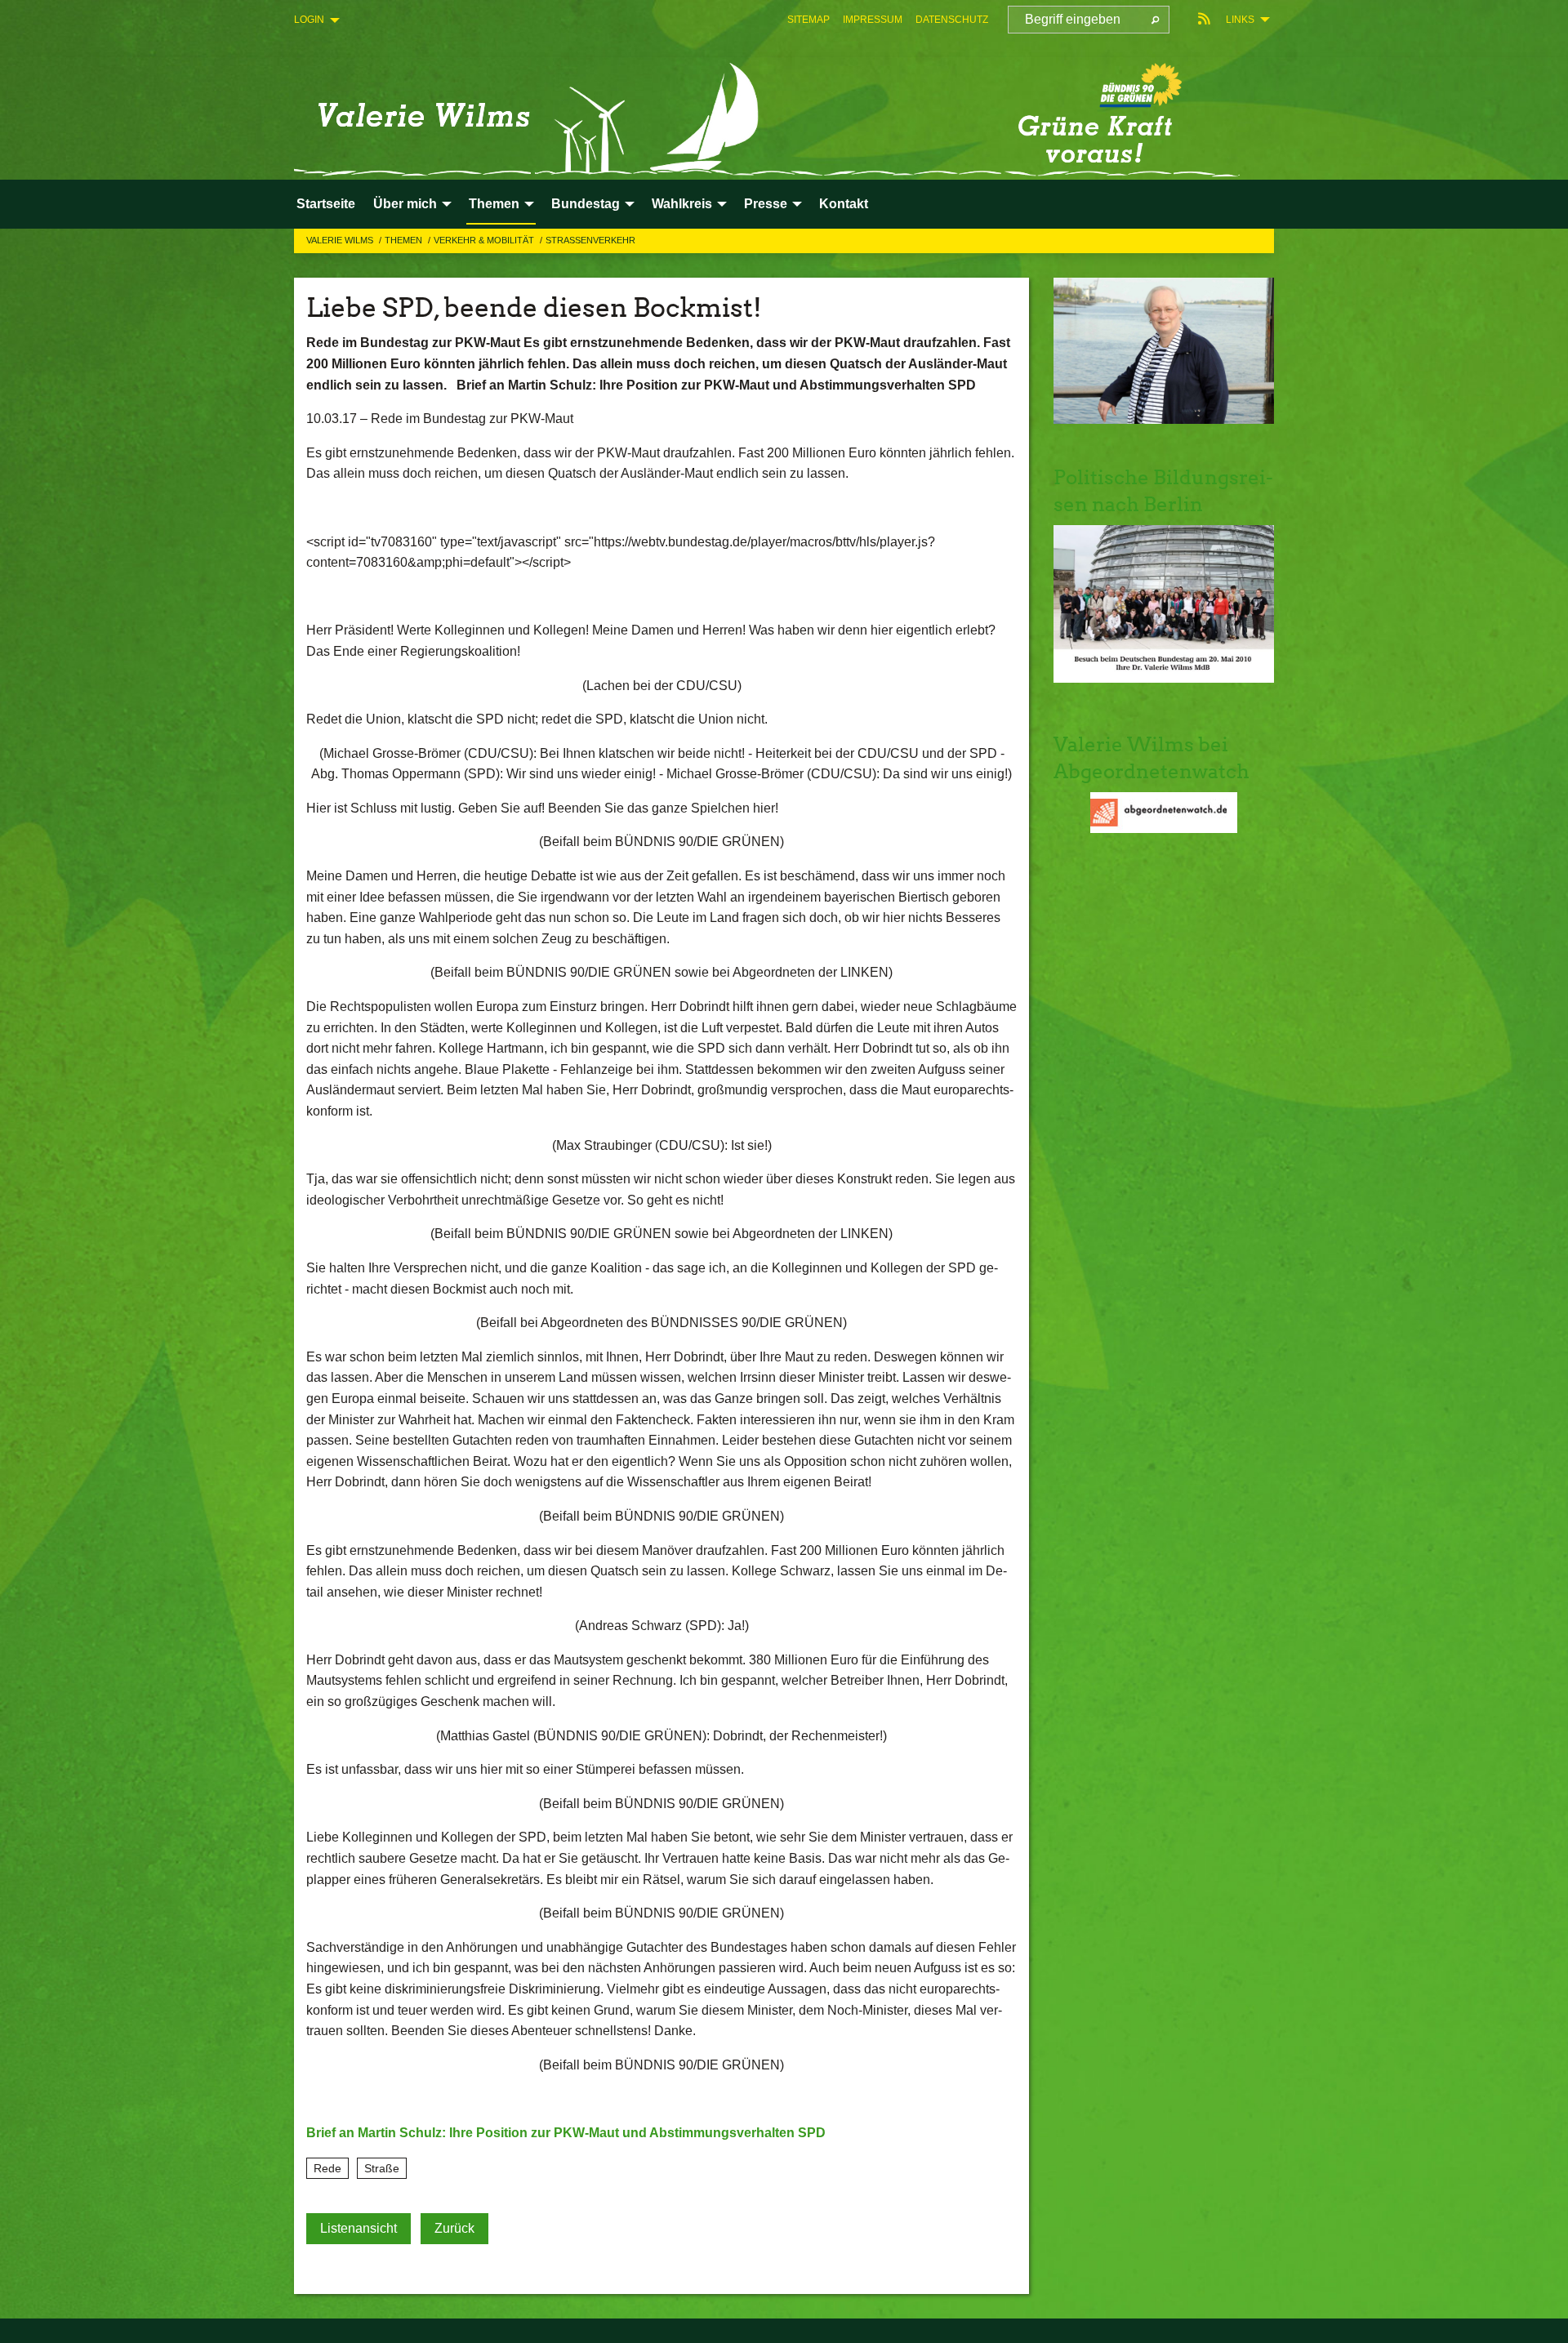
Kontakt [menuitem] (844, 204)
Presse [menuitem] (766, 204)
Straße (382, 2168)
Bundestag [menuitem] (586, 204)
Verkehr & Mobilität (485, 240)
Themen (405, 240)
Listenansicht (359, 2228)
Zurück (454, 2228)
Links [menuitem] (1240, 20)
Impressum (873, 20)
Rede (327, 2168)
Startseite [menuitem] (326, 204)
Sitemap (808, 20)
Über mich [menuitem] (405, 204)
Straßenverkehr (590, 240)
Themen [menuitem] (494, 204)
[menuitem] (808, 20)
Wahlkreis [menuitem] (682, 204)
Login (309, 20)
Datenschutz (952, 20)
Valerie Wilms (341, 240)
